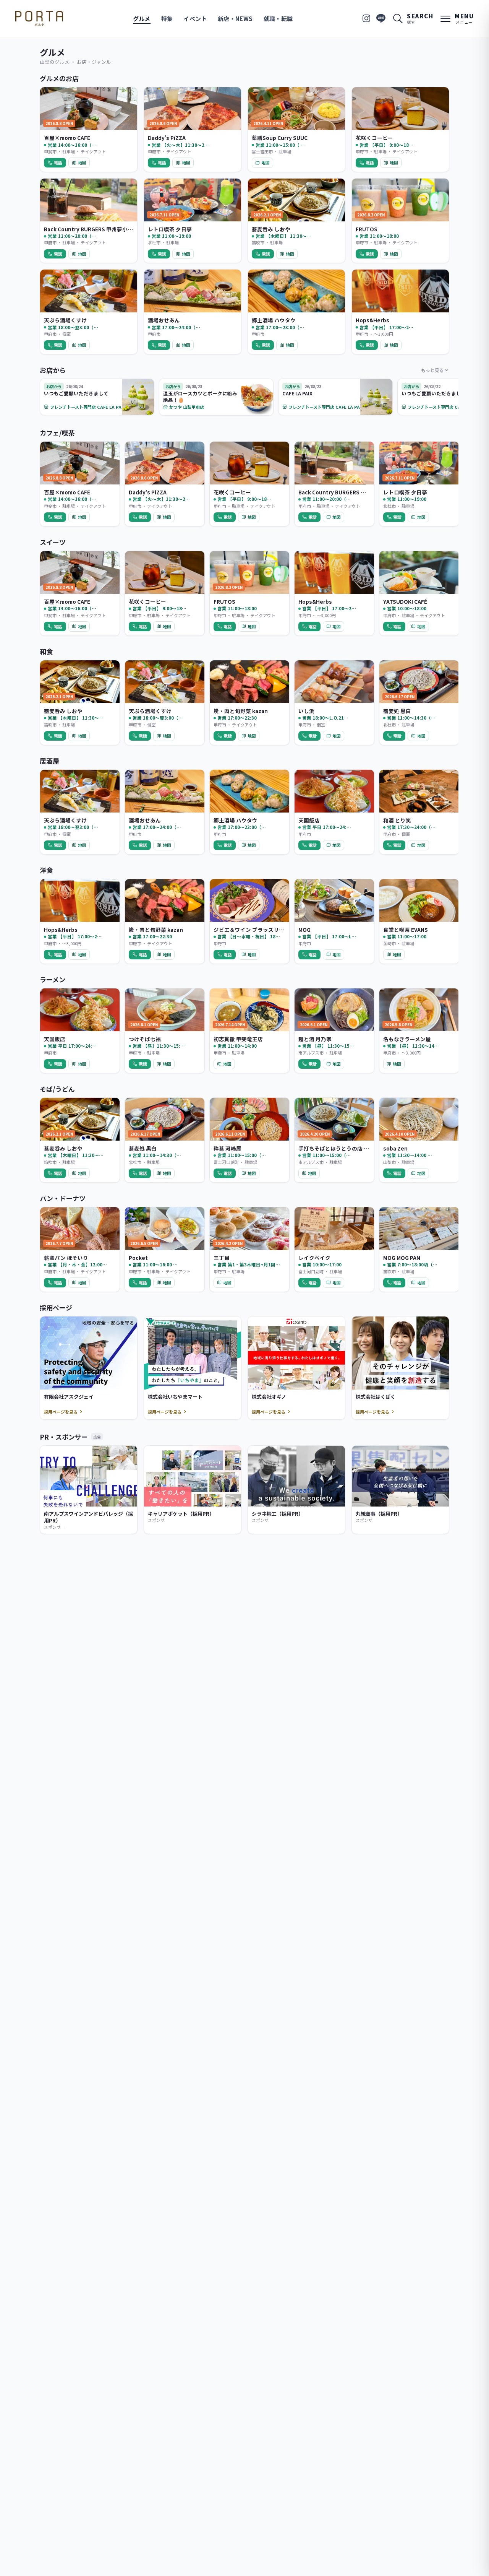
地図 (82, 163)
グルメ (142, 19)
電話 (58, 163)
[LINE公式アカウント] (381, 18)
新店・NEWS (235, 19)
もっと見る (432, 370)
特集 (167, 19)
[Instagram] (366, 18)
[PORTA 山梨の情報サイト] (39, 18)
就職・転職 (278, 19)
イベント (195, 19)
